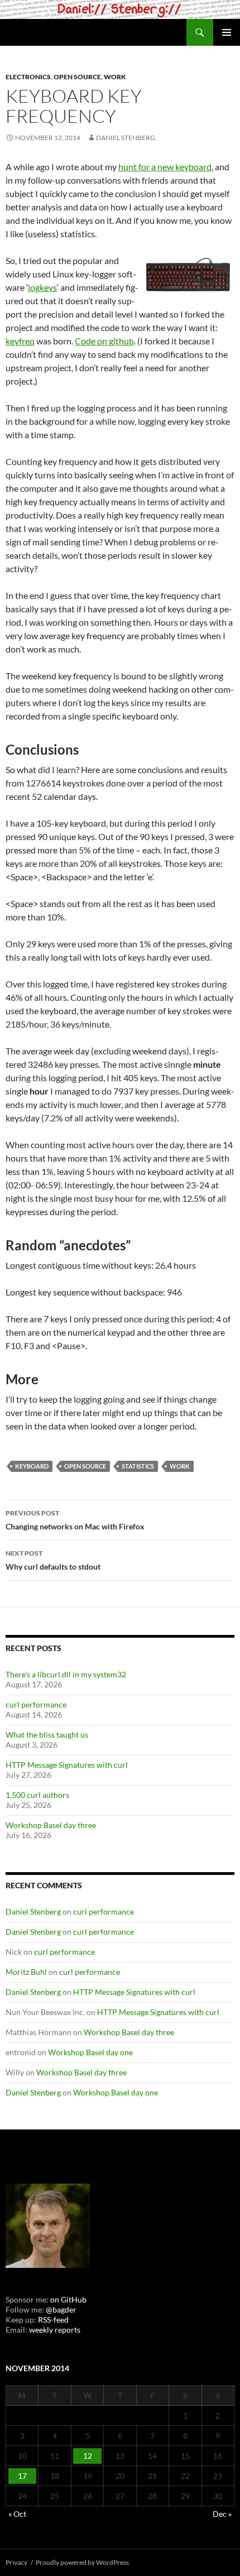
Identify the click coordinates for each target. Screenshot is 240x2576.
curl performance (36, 1704)
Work (115, 77)
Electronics (28, 77)
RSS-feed (53, 2320)
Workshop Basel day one (90, 2052)
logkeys (42, 287)
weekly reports (55, 2330)
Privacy (16, 2562)
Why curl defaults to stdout (53, 1560)
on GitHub (68, 2299)
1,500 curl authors (37, 1795)
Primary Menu (227, 32)
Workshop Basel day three (51, 1825)
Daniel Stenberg (126, 138)
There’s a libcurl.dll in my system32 (66, 1674)
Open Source (77, 77)
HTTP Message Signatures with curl (67, 1765)
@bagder (61, 2309)
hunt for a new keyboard (165, 167)
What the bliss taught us (47, 1735)
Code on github (104, 341)
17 (22, 2476)
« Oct (17, 2514)
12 (88, 2456)
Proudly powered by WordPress (82, 2562)
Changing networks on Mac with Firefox (75, 1520)
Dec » (222, 2514)
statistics (138, 1466)
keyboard (32, 1466)
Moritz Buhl (26, 1972)
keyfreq (20, 341)
